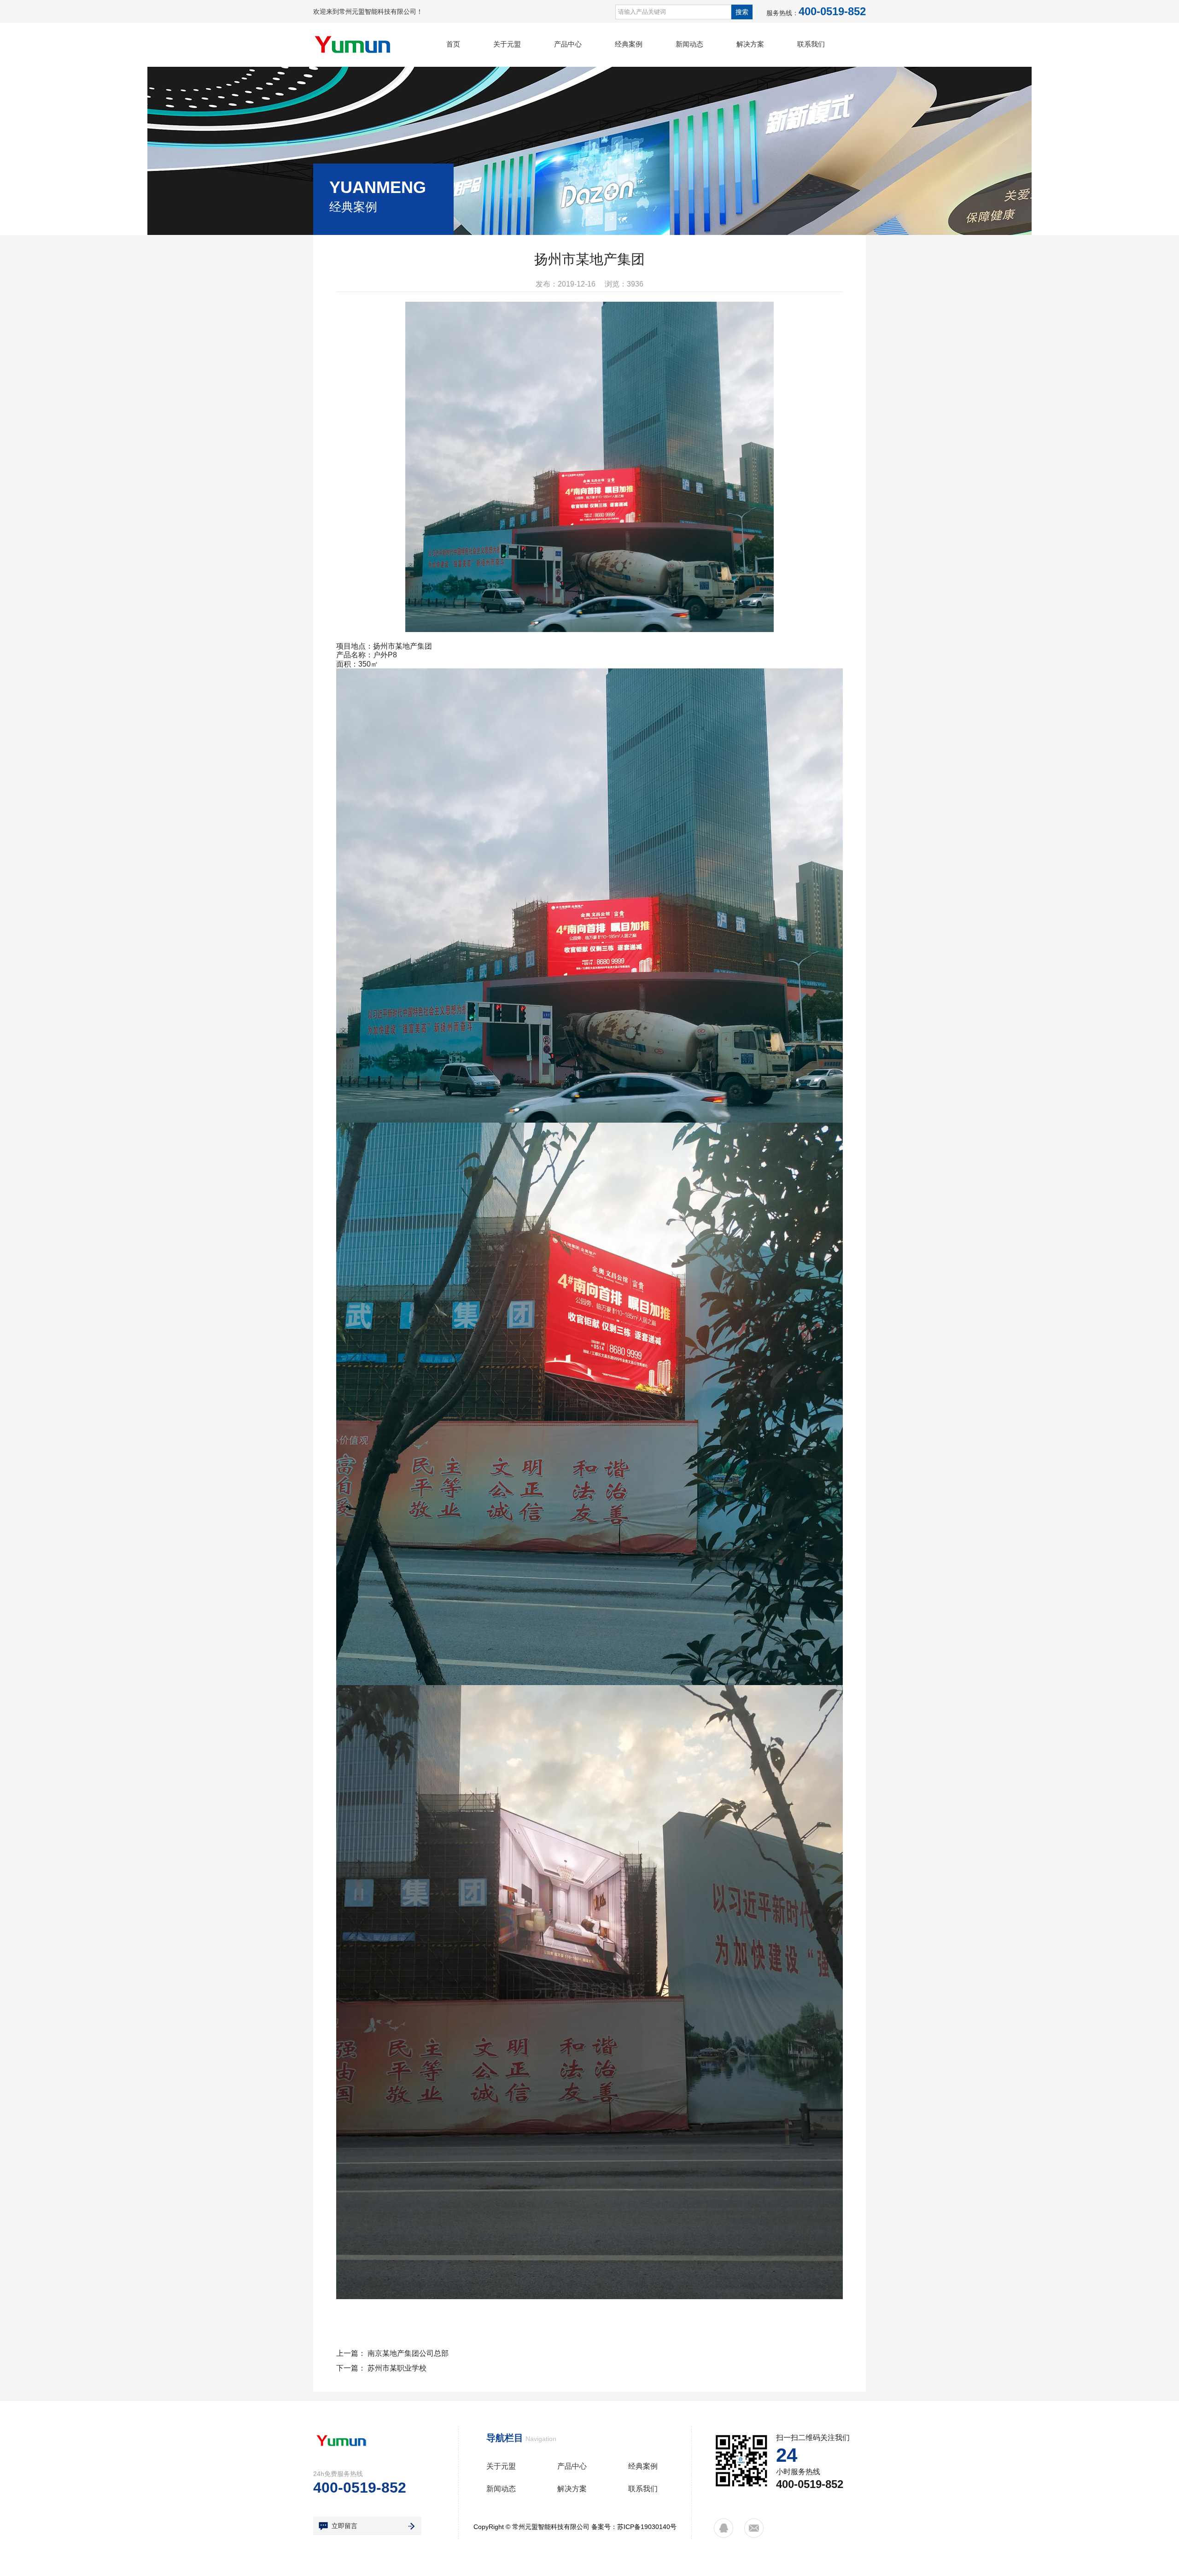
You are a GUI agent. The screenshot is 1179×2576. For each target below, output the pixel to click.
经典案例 (629, 44)
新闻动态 (689, 44)
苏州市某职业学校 (397, 2368)
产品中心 (568, 44)
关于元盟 (507, 44)
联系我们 (811, 44)
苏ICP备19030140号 (647, 2527)
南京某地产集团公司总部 (408, 2353)
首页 (453, 44)
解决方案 (750, 44)
